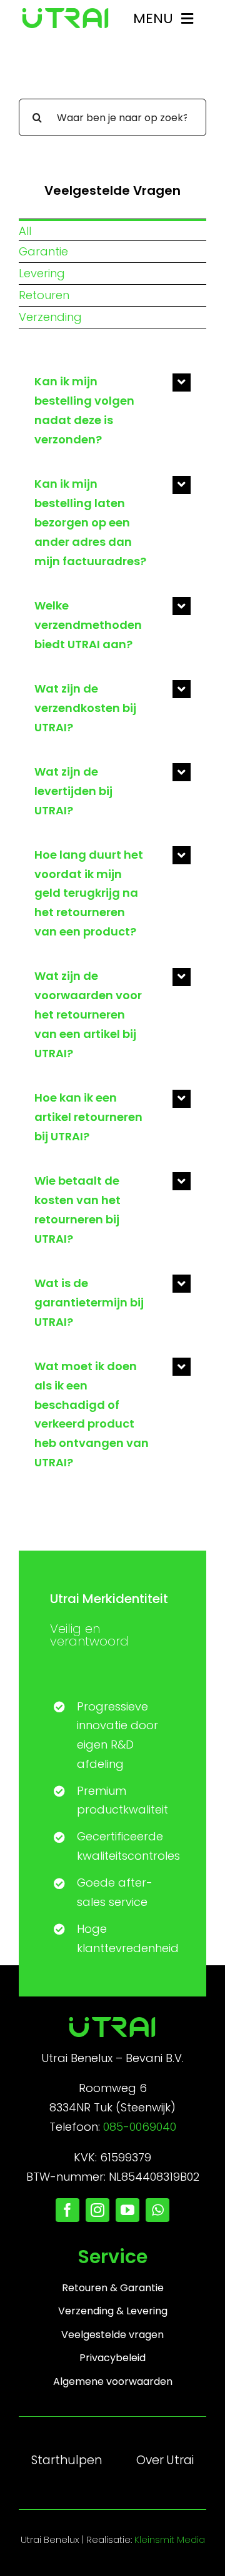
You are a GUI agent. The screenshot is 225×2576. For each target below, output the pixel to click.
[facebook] (67, 2210)
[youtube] (127, 2210)
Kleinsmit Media (170, 2539)
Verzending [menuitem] (50, 317)
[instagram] (97, 2210)
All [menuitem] (25, 231)
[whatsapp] (157, 2210)
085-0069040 (140, 2127)
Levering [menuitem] (42, 273)
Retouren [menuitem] (44, 295)
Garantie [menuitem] (43, 251)
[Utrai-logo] (66, 13)
